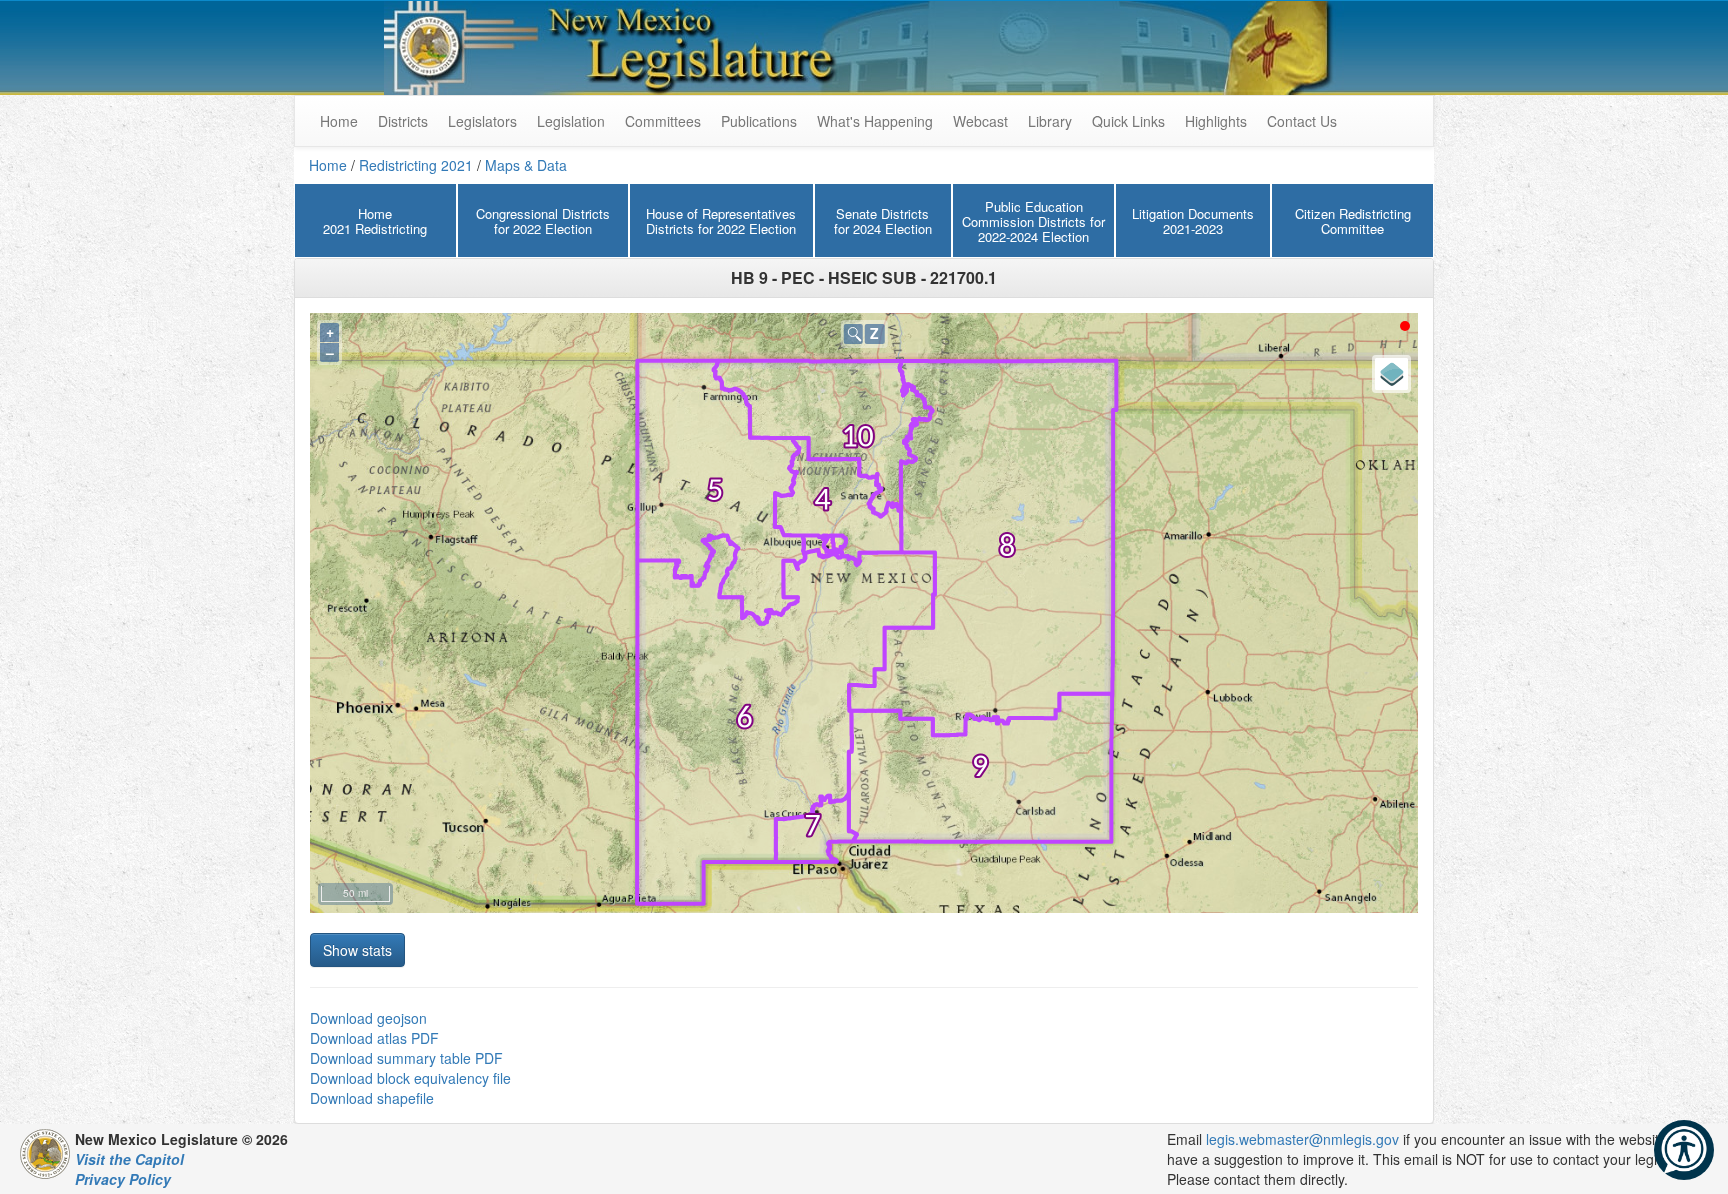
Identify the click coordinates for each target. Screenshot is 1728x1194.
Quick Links (1128, 121)
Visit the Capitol (129, 1159)
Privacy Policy (123, 1179)
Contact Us (1302, 121)
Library (1050, 121)
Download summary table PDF (406, 1058)
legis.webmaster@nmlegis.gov (1302, 1139)
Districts (403, 121)
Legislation (571, 121)
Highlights (1216, 121)
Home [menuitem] (339, 121)
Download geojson (368, 1018)
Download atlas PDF (374, 1038)
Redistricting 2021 (416, 165)
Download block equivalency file (410, 1078)
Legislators (482, 121)
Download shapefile (372, 1098)
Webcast (980, 121)
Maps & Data (526, 165)
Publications (759, 121)
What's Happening (875, 121)
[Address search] (853, 333)
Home (328, 165)
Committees (663, 121)
